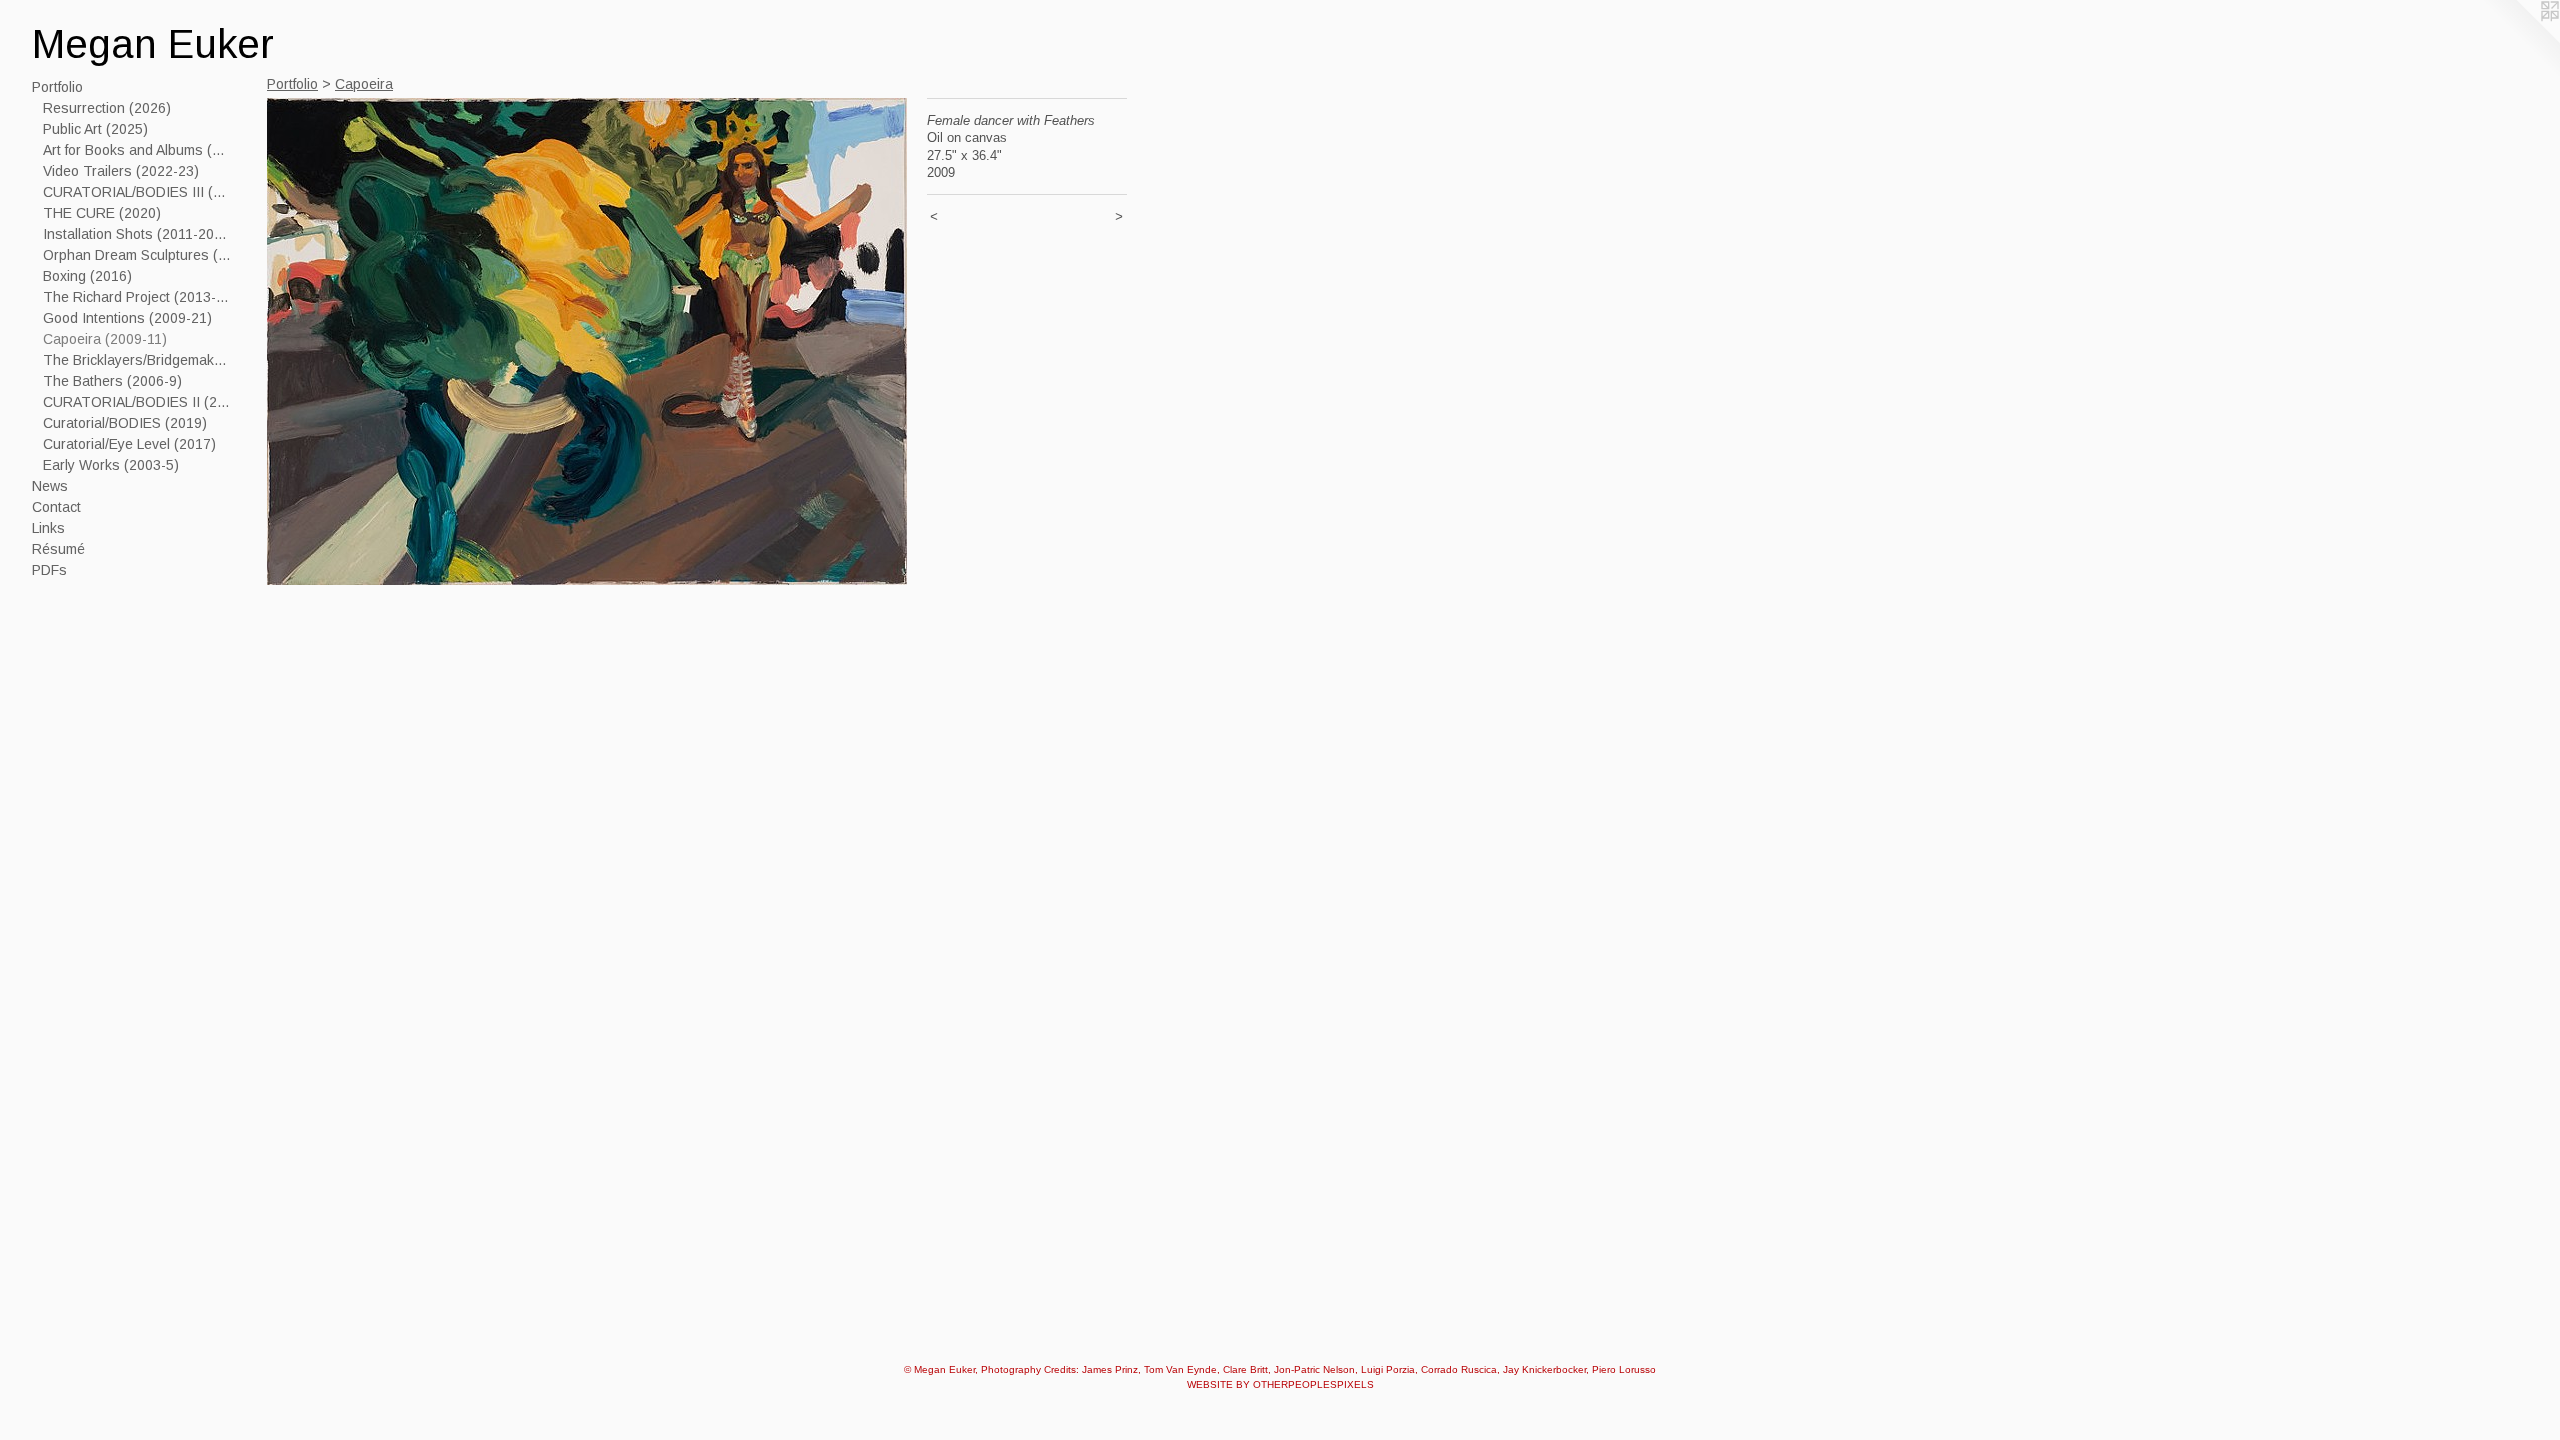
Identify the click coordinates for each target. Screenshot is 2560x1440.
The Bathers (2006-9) (112, 381)
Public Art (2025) (95, 129)
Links (48, 528)
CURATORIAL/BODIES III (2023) (138, 192)
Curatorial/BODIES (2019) (125, 423)
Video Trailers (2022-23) (121, 171)
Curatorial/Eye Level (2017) (129, 444)
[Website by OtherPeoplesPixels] (2520, 40)
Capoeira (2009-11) (105, 339)
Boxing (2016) (87, 276)
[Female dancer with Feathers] (587, 341)
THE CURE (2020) (102, 213)
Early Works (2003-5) (111, 465)
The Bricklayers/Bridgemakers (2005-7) (138, 360)
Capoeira (364, 84)
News (50, 486)
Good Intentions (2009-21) (127, 318)
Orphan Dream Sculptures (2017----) (138, 255)
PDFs (49, 570)
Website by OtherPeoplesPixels (1280, 1384)
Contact (56, 507)
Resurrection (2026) (107, 108)
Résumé (58, 549)
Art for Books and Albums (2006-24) (138, 150)
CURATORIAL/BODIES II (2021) (138, 402)
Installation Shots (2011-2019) (138, 234)
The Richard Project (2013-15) (138, 297)
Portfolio (57, 87)
